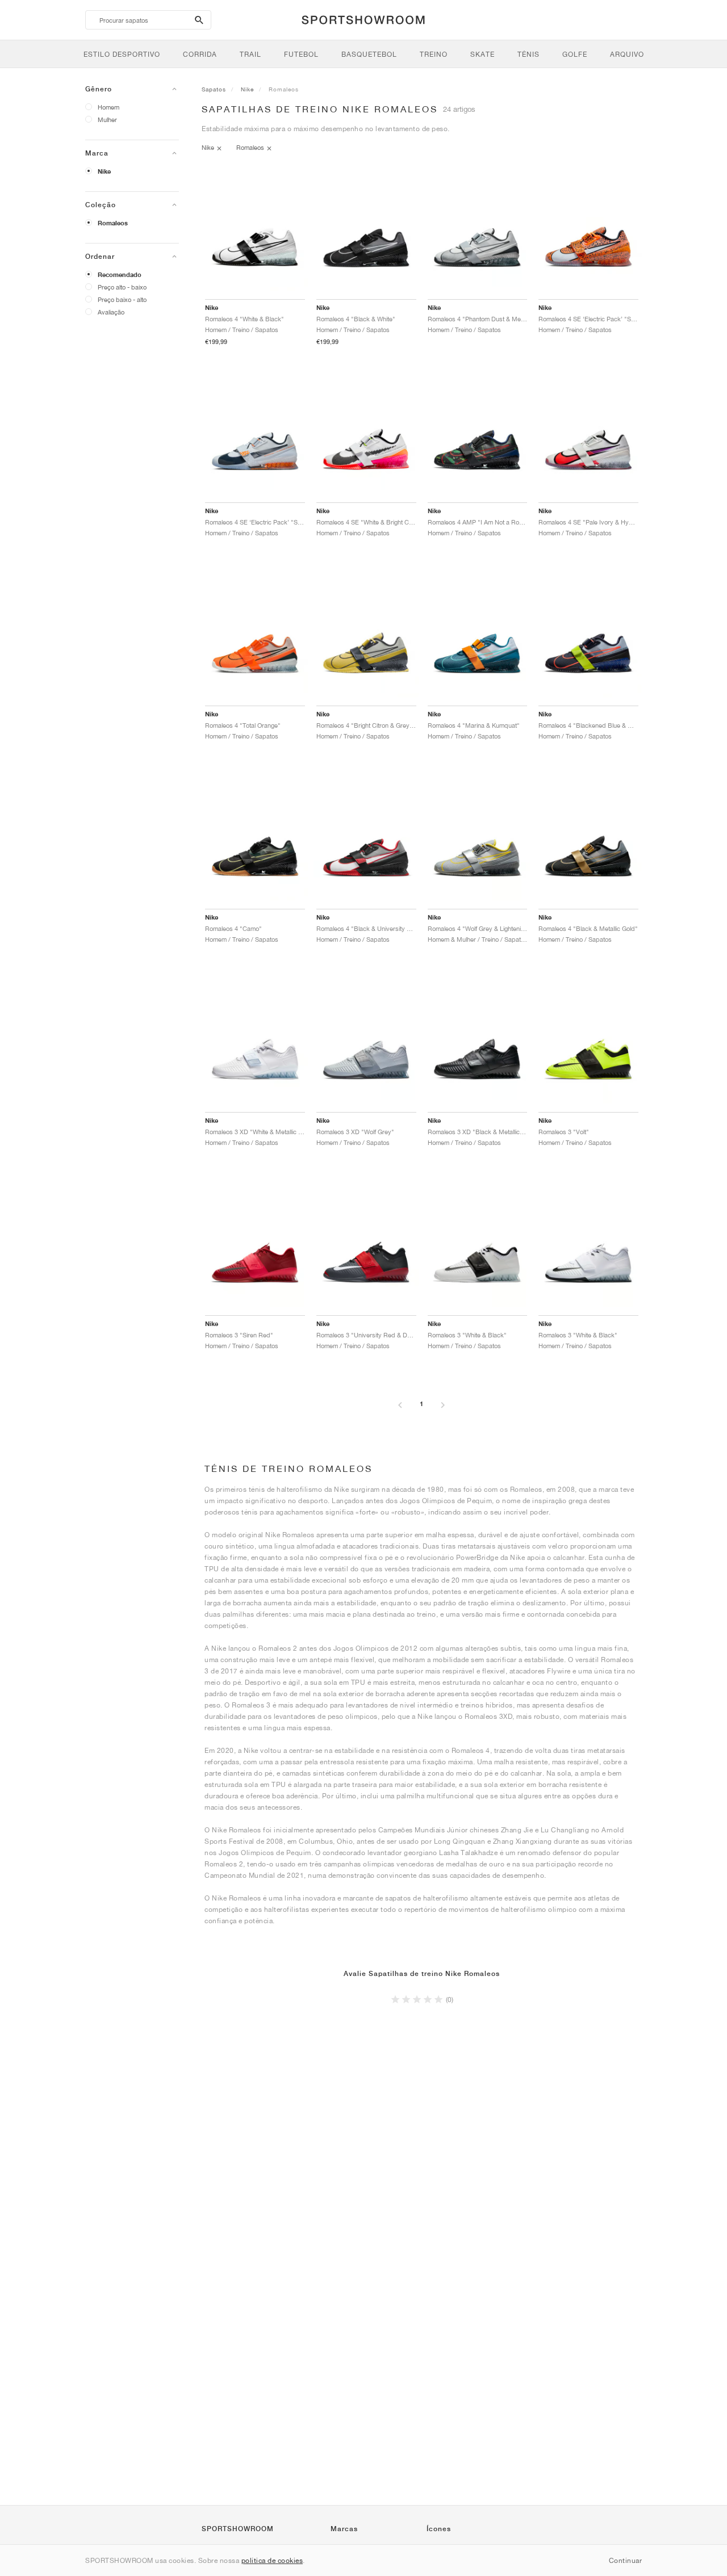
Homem (108, 107)
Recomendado (120, 275)
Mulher (107, 119)
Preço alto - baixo (122, 287)
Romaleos (113, 223)
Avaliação (111, 312)
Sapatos (214, 89)
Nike (104, 171)
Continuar (626, 2560)
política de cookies (272, 2560)
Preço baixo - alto (122, 299)
